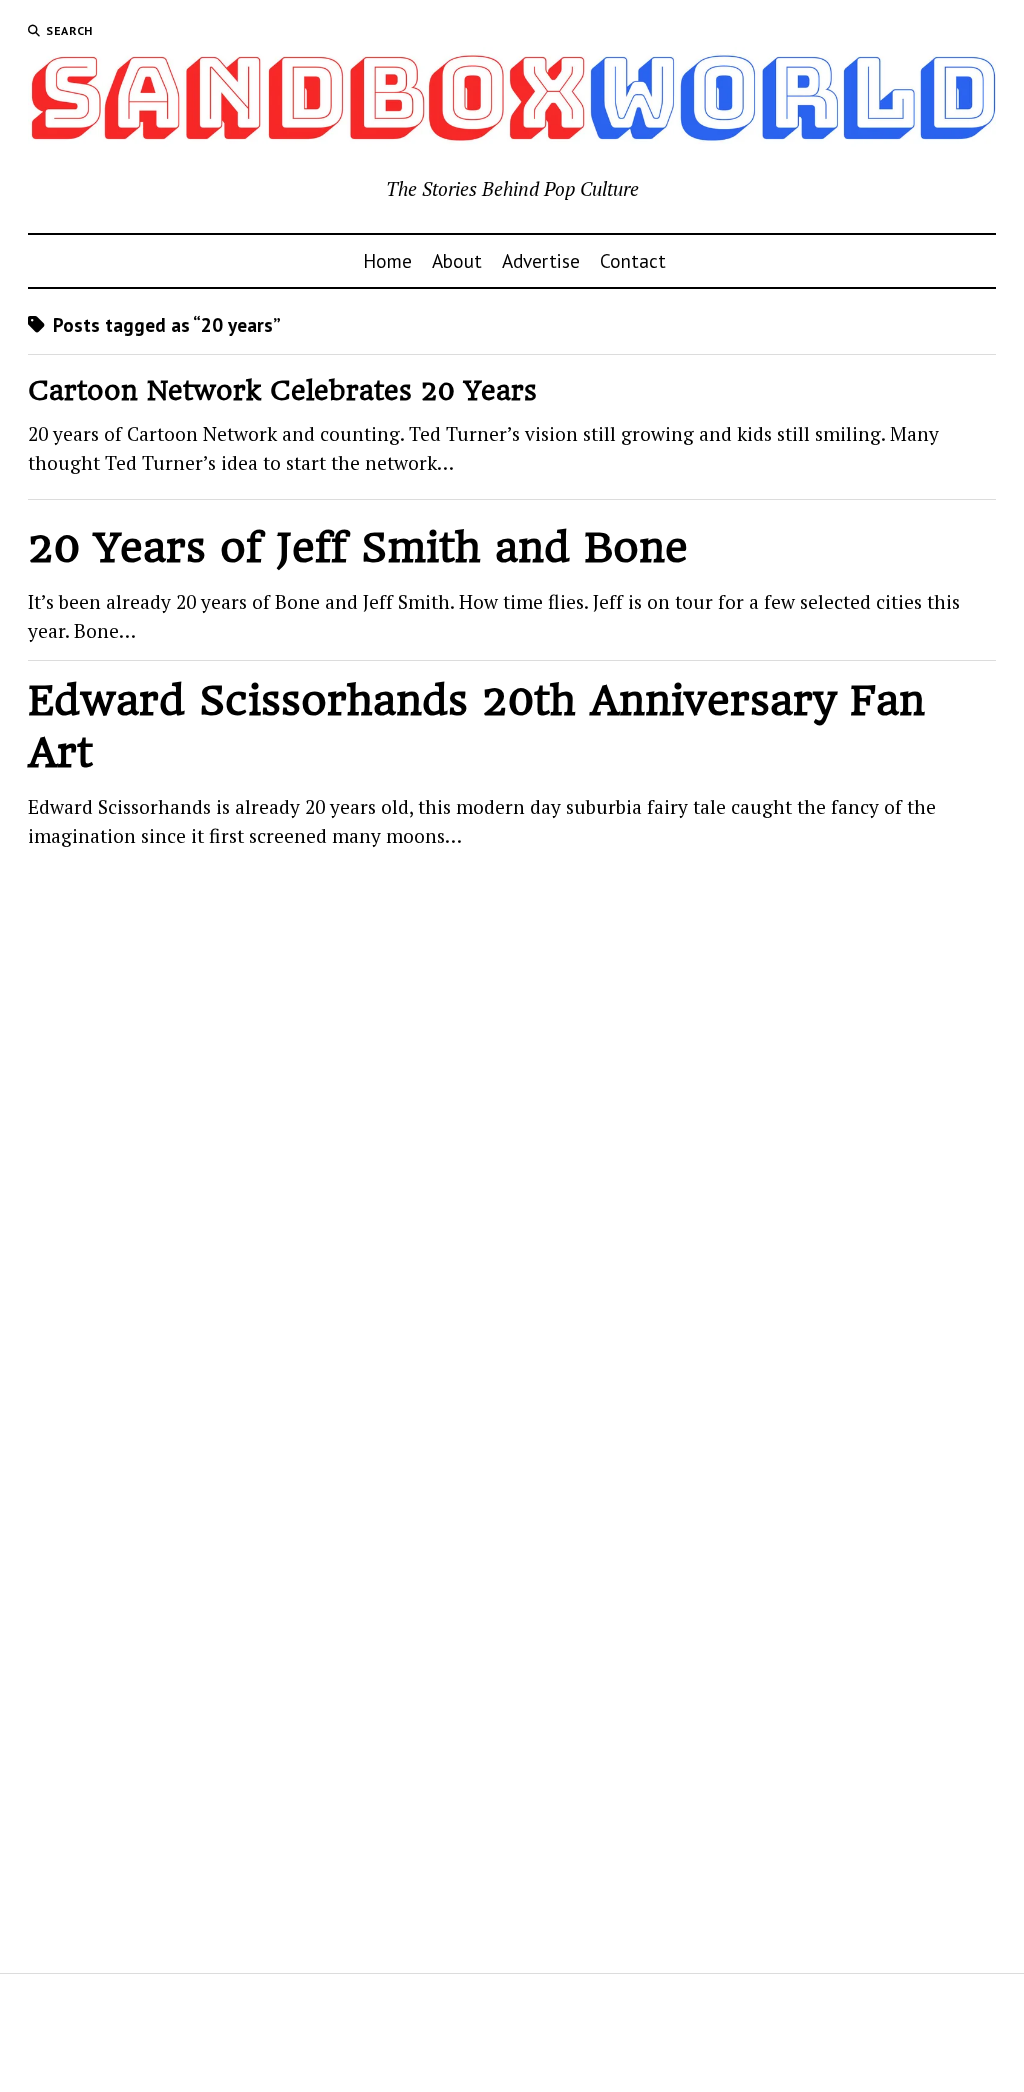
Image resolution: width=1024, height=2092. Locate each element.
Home (387, 260)
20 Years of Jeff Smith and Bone (358, 547)
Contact (633, 260)
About (457, 260)
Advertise (541, 260)
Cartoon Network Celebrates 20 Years (282, 390)
